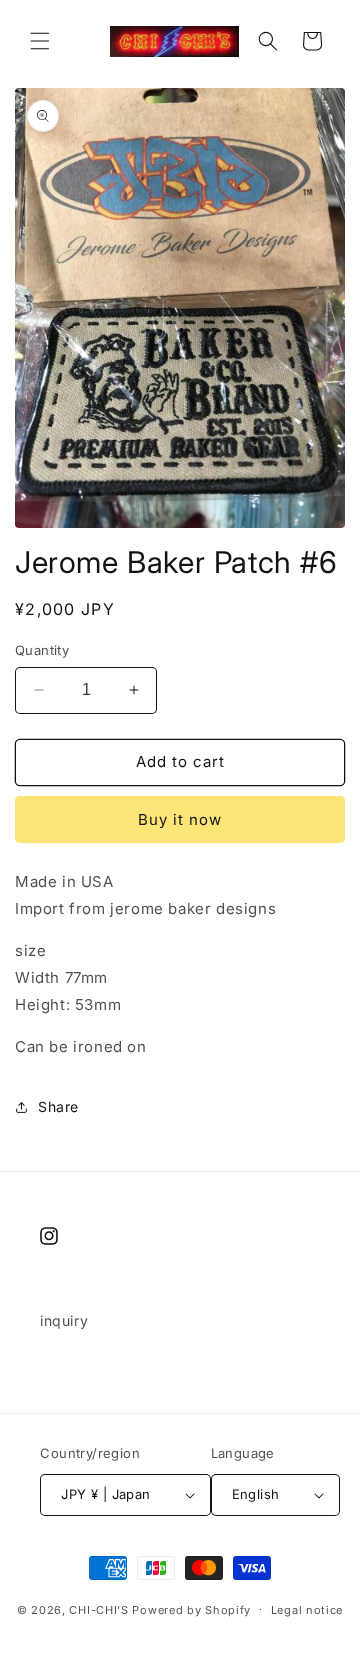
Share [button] (58, 1106)
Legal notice (307, 1610)
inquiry (64, 1320)
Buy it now (180, 819)
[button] (40, 41)
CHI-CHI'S (98, 1609)
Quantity (42, 650)
